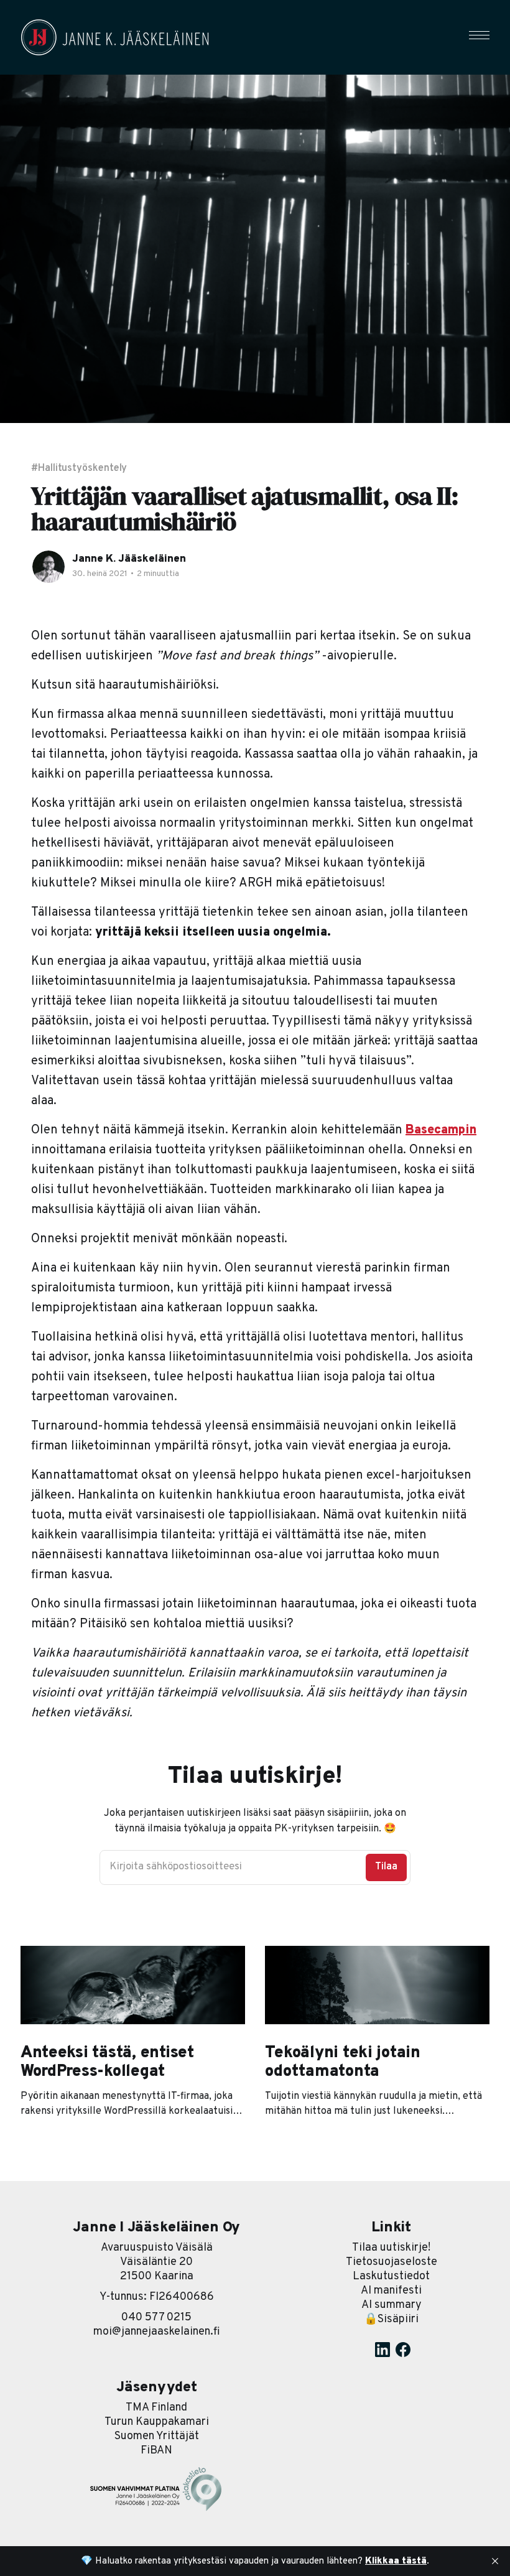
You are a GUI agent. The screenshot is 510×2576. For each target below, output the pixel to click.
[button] (479, 35)
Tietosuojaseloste (392, 2262)
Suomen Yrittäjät (157, 2436)
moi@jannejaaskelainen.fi (157, 2332)
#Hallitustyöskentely (79, 468)
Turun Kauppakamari (157, 2422)
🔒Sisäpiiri (391, 2319)
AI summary (392, 2305)
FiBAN (156, 2451)
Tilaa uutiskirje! (391, 2248)
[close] (495, 2561)
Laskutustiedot (391, 2276)
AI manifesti (391, 2291)
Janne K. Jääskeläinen (129, 559)
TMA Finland (156, 2408)
